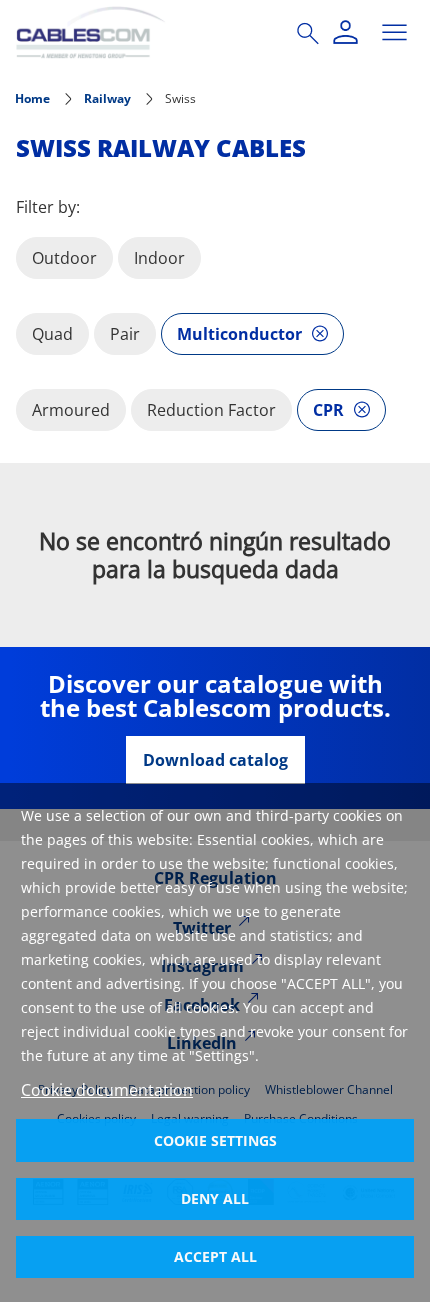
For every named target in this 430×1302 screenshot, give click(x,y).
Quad (52, 334)
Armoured (71, 410)
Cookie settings (215, 1140)
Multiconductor (239, 334)
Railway (107, 98)
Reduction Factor (211, 410)
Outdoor (64, 258)
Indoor (159, 258)
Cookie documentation (107, 1090)
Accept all (215, 1256)
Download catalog (215, 760)
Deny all (215, 1198)
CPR (328, 410)
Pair (125, 334)
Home (32, 98)
